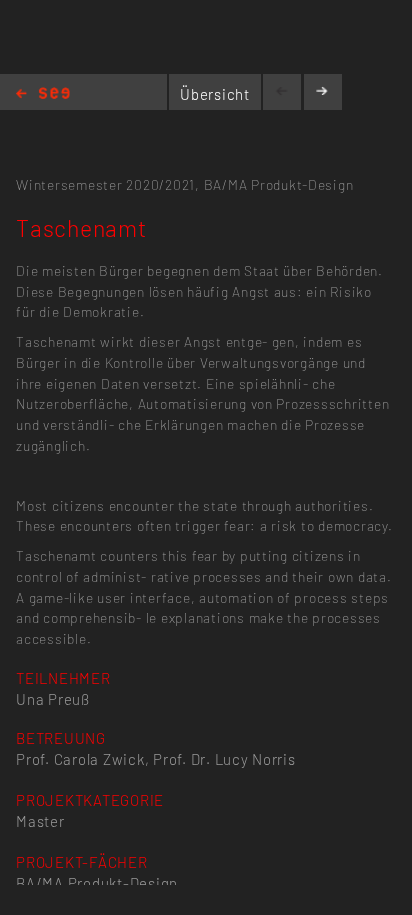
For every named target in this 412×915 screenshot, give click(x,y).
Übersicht (215, 94)
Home (43, 94)
